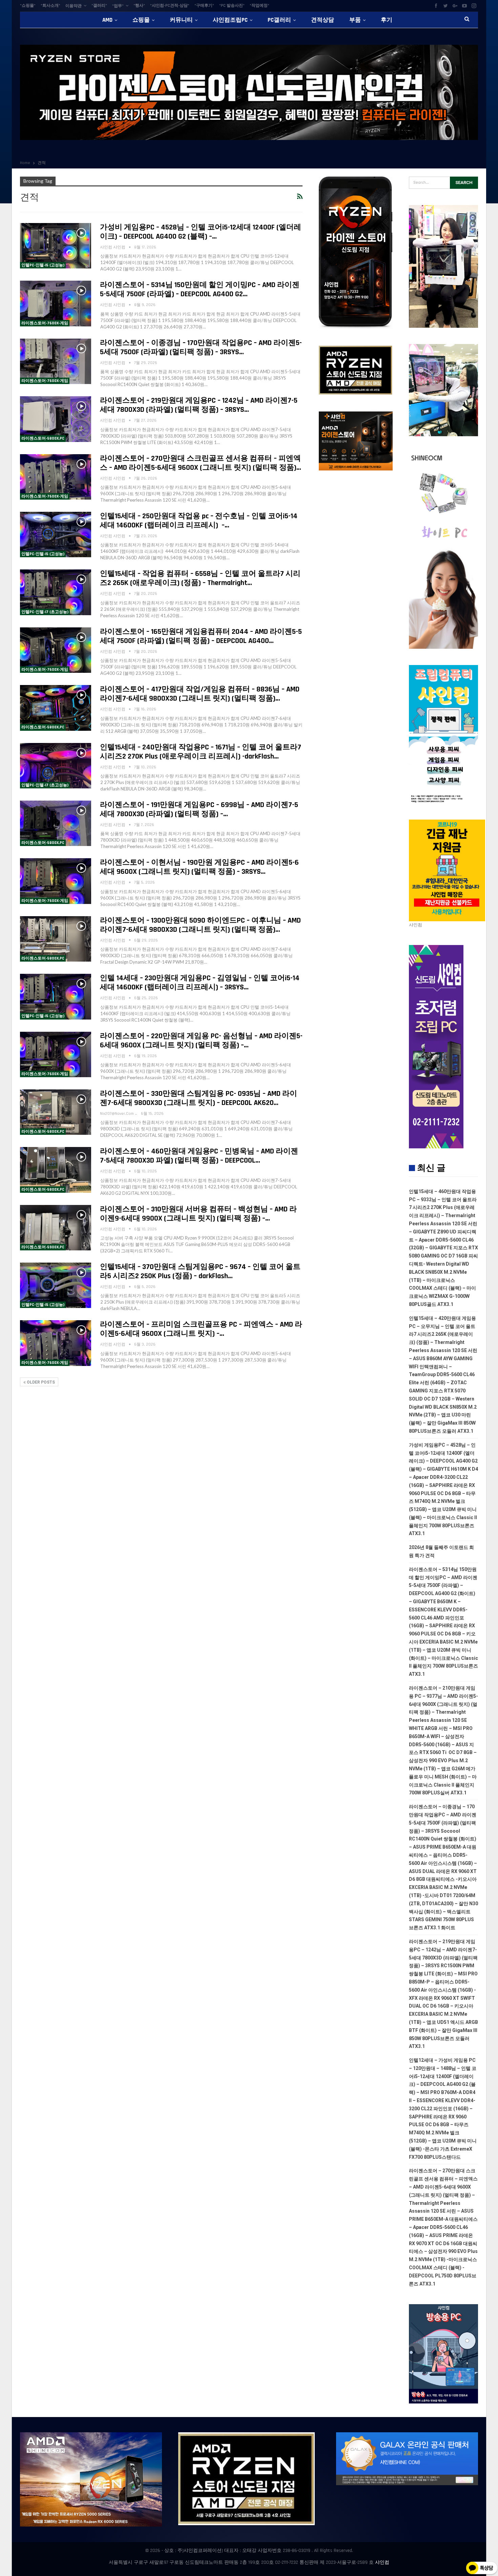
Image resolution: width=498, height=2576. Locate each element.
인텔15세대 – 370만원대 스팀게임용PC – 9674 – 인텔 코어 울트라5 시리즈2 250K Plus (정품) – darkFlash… (200, 1272)
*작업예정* (260, 6)
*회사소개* (50, 6)
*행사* (139, 6)
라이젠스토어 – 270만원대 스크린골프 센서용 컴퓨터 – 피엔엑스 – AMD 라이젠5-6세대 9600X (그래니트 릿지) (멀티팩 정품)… (201, 463)
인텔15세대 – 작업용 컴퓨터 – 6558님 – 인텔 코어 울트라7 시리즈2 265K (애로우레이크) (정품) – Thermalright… (200, 578)
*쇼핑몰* (28, 6)
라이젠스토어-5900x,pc (43, 1247)
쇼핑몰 (141, 20)
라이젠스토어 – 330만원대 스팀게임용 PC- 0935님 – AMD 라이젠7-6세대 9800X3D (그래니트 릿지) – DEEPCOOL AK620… (199, 1098)
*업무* (118, 6)
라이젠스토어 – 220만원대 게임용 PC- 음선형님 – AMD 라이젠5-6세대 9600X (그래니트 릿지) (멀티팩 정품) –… (201, 1041)
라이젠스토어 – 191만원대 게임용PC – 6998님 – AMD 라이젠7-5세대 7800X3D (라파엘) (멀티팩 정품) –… (199, 810)
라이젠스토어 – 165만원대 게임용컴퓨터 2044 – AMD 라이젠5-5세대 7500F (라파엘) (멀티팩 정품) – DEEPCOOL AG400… (201, 636)
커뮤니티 (181, 20)
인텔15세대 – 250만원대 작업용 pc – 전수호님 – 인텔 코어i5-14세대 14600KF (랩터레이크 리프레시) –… (199, 521)
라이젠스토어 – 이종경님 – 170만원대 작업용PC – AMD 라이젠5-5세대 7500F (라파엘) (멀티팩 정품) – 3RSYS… (201, 348)
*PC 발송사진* (232, 6)
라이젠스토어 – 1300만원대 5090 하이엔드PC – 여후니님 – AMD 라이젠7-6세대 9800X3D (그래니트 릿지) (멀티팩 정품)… (200, 925)
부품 (355, 20)
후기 (387, 20)
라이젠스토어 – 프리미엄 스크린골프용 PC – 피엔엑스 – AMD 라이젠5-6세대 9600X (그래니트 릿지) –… (201, 1329)
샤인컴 (382, 2562)
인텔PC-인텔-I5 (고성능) (43, 265)
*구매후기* (204, 6)
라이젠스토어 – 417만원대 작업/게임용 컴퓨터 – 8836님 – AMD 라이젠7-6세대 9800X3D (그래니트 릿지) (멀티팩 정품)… (200, 694)
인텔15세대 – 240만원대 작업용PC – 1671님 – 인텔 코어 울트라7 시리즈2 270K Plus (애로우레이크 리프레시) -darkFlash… (201, 752)
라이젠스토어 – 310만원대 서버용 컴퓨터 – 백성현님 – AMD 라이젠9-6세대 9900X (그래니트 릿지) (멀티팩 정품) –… (198, 1214)
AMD (107, 20)
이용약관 (74, 6)
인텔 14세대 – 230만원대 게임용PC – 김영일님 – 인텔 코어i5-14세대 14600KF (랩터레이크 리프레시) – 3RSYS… (200, 983)
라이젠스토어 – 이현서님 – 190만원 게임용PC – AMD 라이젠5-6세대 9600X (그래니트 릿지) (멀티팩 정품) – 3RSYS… (199, 867)
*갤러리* (99, 6)
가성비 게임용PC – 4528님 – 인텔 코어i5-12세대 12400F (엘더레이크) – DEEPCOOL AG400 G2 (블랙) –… (201, 232)
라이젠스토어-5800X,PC (43, 438)
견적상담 (323, 20)
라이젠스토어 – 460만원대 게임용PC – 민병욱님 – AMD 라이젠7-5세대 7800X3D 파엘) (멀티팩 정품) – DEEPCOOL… (199, 1156)
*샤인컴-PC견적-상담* (170, 6)
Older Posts (40, 1382)
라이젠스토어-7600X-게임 (45, 323)
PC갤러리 (279, 20)
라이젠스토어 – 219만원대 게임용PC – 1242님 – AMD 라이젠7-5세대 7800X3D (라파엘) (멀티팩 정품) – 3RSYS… (199, 405)
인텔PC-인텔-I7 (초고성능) (45, 612)
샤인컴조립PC (230, 20)
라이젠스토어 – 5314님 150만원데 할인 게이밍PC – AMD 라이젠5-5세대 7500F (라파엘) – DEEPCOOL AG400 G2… (200, 290)
